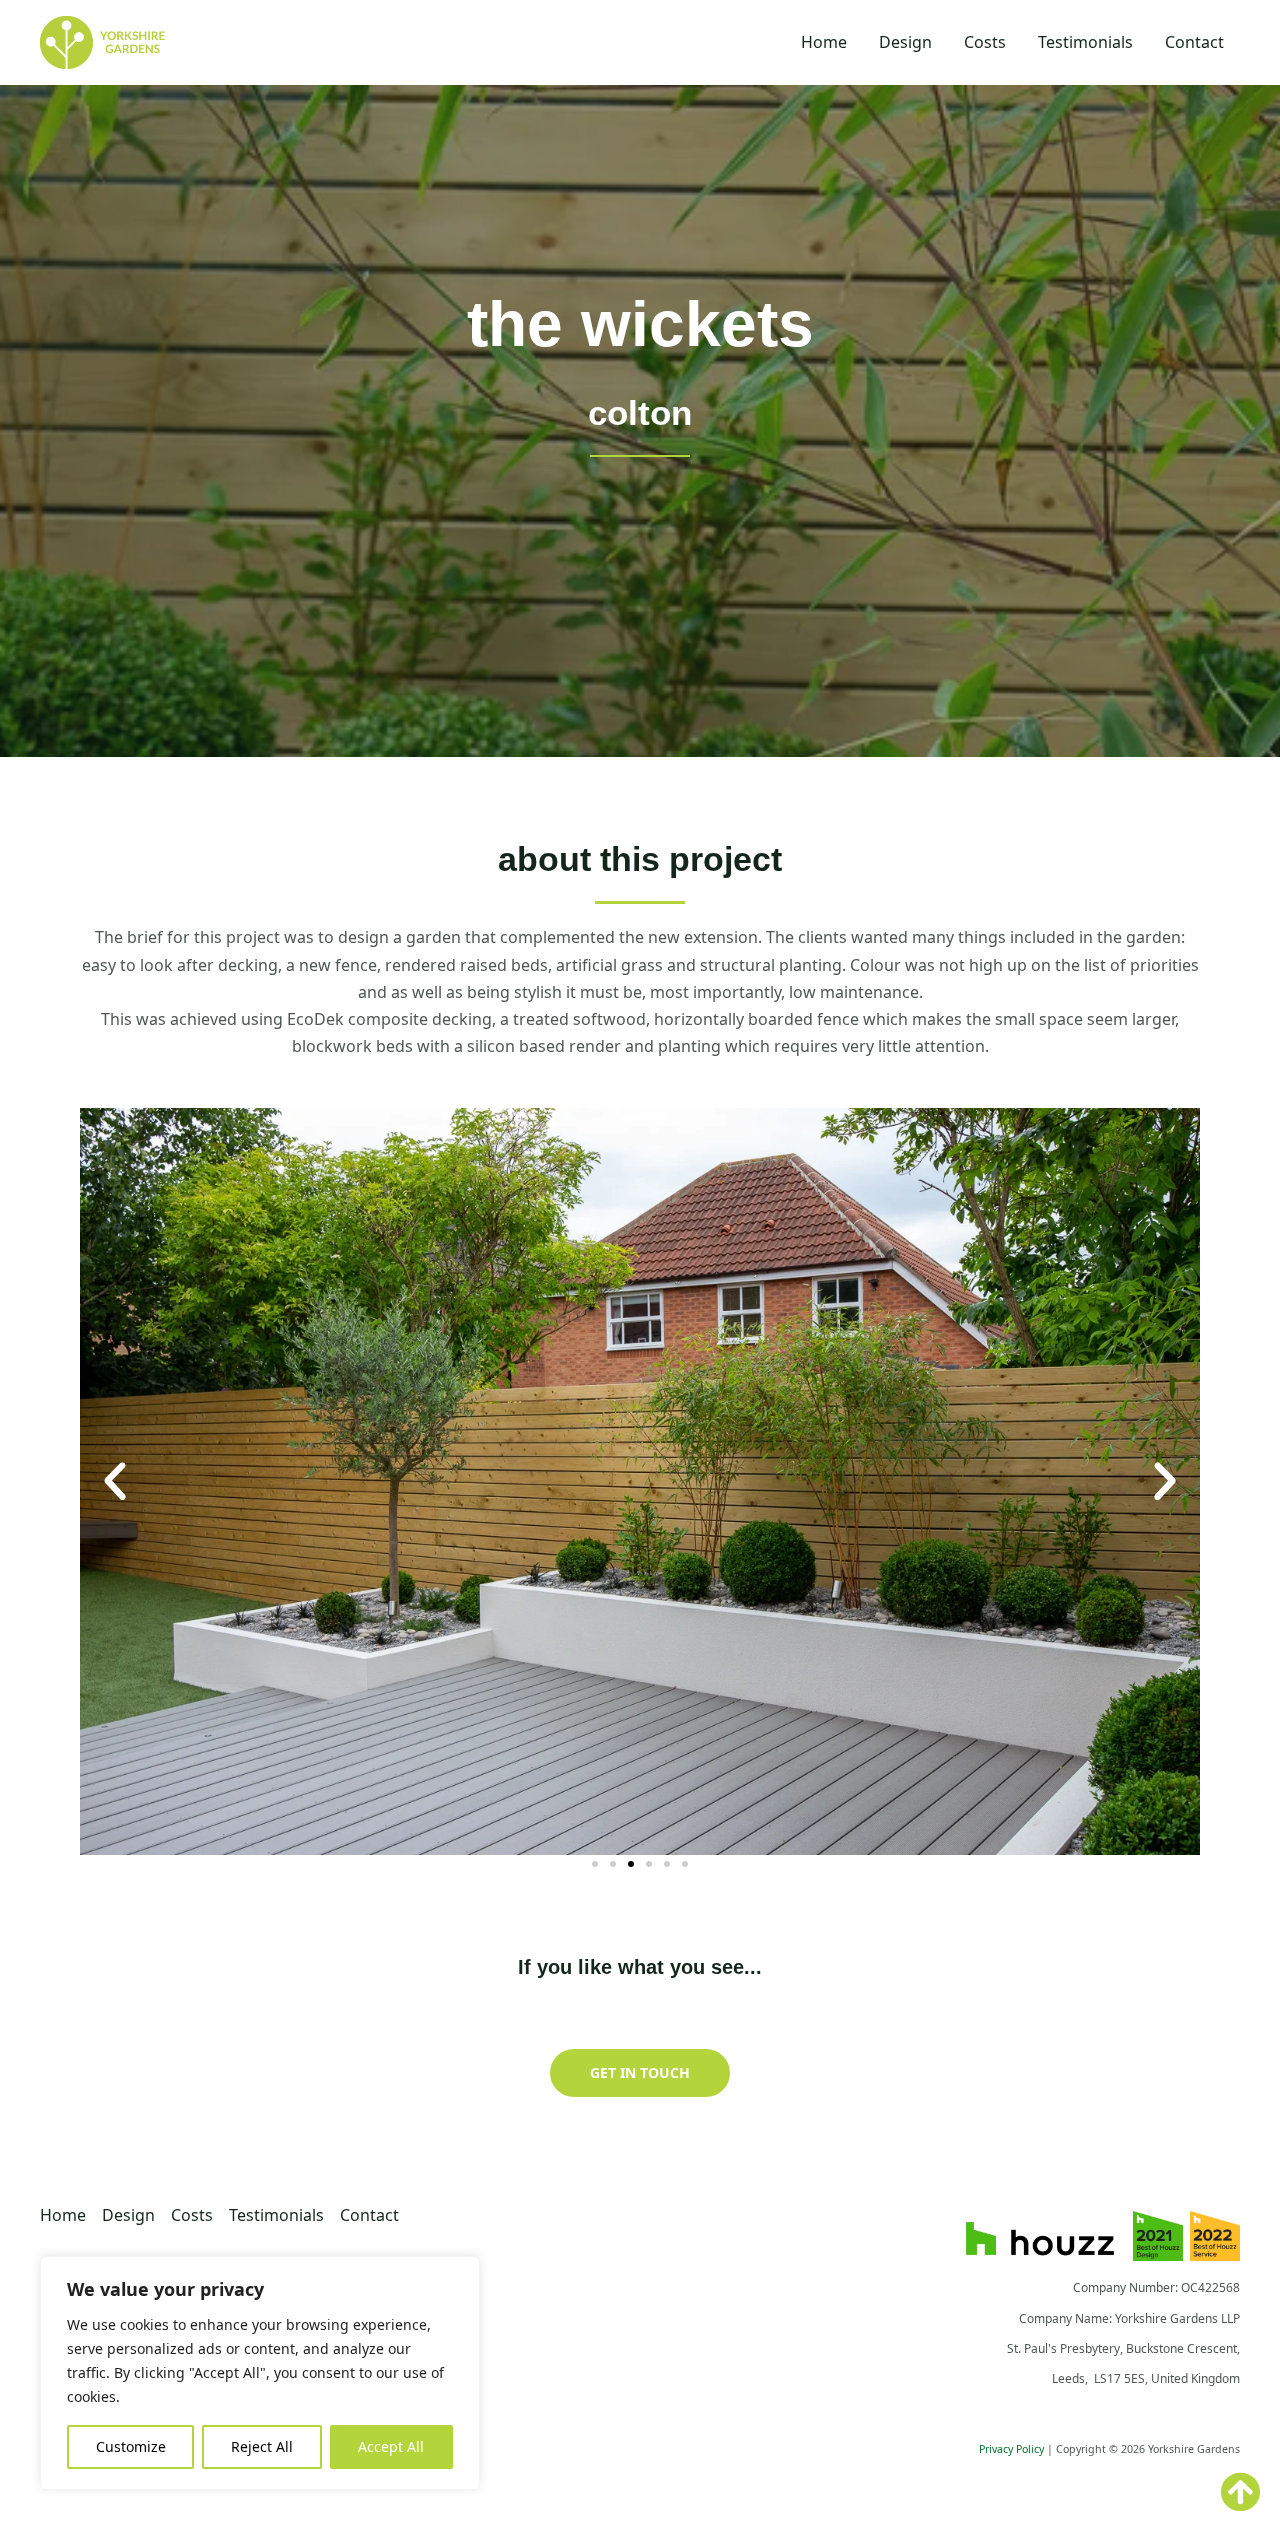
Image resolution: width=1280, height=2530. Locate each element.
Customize (131, 2446)
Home (824, 42)
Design (905, 42)
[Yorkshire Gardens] (102, 41)
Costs (985, 42)
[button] (115, 1482)
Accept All (391, 2446)
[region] (260, 2373)
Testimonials (1085, 42)
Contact (1194, 42)
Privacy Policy (1011, 2449)
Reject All (262, 2446)
